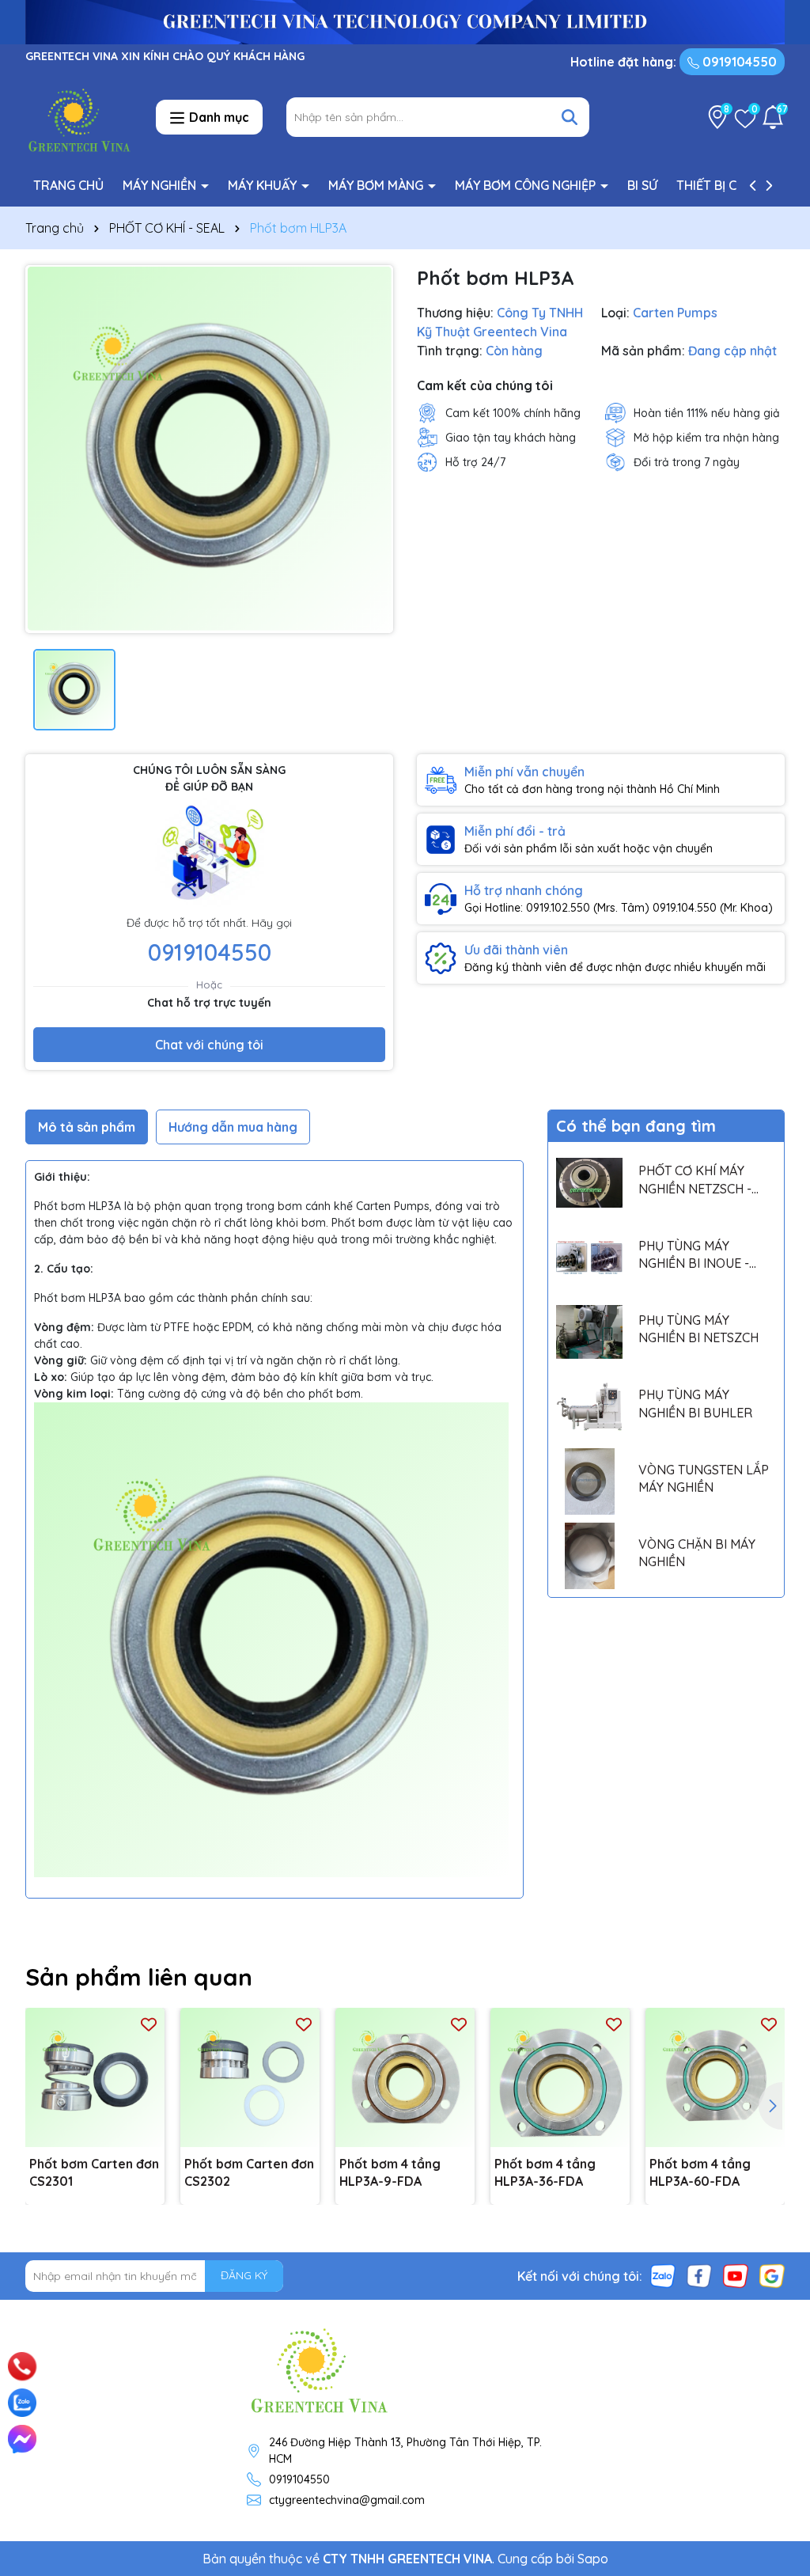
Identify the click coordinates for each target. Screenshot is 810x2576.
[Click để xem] (209, 449)
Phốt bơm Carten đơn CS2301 (94, 2172)
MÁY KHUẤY (264, 185)
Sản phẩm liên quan (139, 1977)
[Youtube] (736, 2274)
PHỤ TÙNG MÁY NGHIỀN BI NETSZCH (698, 1329)
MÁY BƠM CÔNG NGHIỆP (527, 185)
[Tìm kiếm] (570, 117)
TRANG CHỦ (68, 185)
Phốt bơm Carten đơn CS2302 (249, 2172)
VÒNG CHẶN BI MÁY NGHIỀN (697, 1553)
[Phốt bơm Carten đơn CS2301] (95, 2077)
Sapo (593, 2559)
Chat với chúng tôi (209, 1045)
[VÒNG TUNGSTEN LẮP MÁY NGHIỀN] (589, 1481)
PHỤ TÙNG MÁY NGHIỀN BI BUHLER (695, 1403)
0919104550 (738, 62)
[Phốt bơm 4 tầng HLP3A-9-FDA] (405, 2077)
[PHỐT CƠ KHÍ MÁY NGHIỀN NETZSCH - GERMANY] (589, 1183)
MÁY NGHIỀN (161, 185)
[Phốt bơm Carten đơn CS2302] (250, 2077)
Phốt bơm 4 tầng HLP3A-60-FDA (700, 2172)
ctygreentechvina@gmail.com (347, 2500)
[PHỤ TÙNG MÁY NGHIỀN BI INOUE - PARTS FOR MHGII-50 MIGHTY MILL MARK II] (589, 1258)
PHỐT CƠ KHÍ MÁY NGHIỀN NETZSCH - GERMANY (695, 1180)
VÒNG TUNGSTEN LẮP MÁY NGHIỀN (704, 1478)
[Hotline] (23, 2366)
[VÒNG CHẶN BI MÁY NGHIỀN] (589, 1556)
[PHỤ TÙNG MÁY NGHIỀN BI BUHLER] (589, 1407)
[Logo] (79, 116)
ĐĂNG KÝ (244, 2275)
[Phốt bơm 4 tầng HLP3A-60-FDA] (715, 2077)
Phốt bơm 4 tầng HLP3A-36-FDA (545, 2172)
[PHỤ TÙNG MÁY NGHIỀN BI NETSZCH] (589, 1332)
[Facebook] (699, 2274)
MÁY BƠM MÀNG (377, 185)
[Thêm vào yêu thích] (149, 2024)
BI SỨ (642, 185)
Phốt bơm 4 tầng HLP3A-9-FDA (390, 2172)
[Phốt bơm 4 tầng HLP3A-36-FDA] (560, 2077)
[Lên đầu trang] (776, 2346)
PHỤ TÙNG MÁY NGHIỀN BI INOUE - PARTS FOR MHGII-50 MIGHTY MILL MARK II (700, 1255)
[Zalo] (663, 2274)
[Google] (772, 2274)
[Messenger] (22, 2439)
